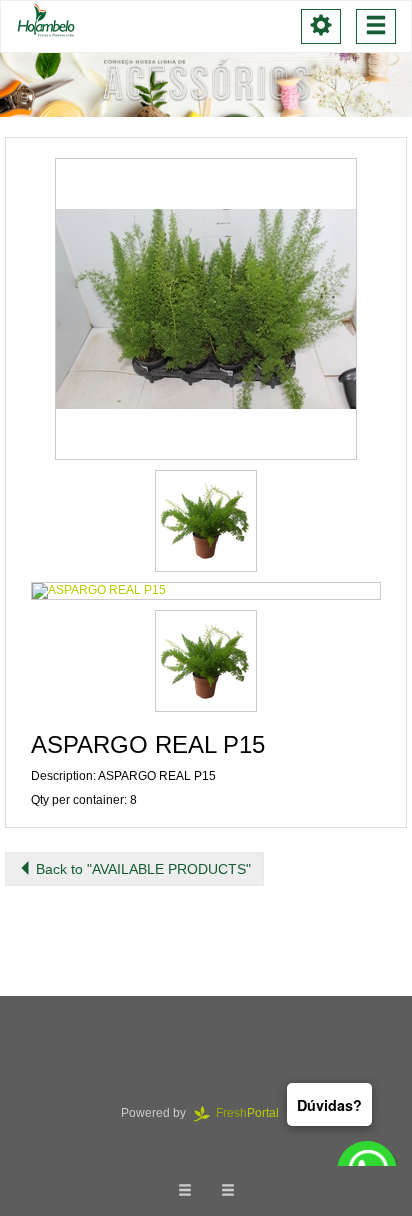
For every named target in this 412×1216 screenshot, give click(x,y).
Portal (253, 1113)
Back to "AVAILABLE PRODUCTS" (141, 869)
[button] (206, 309)
